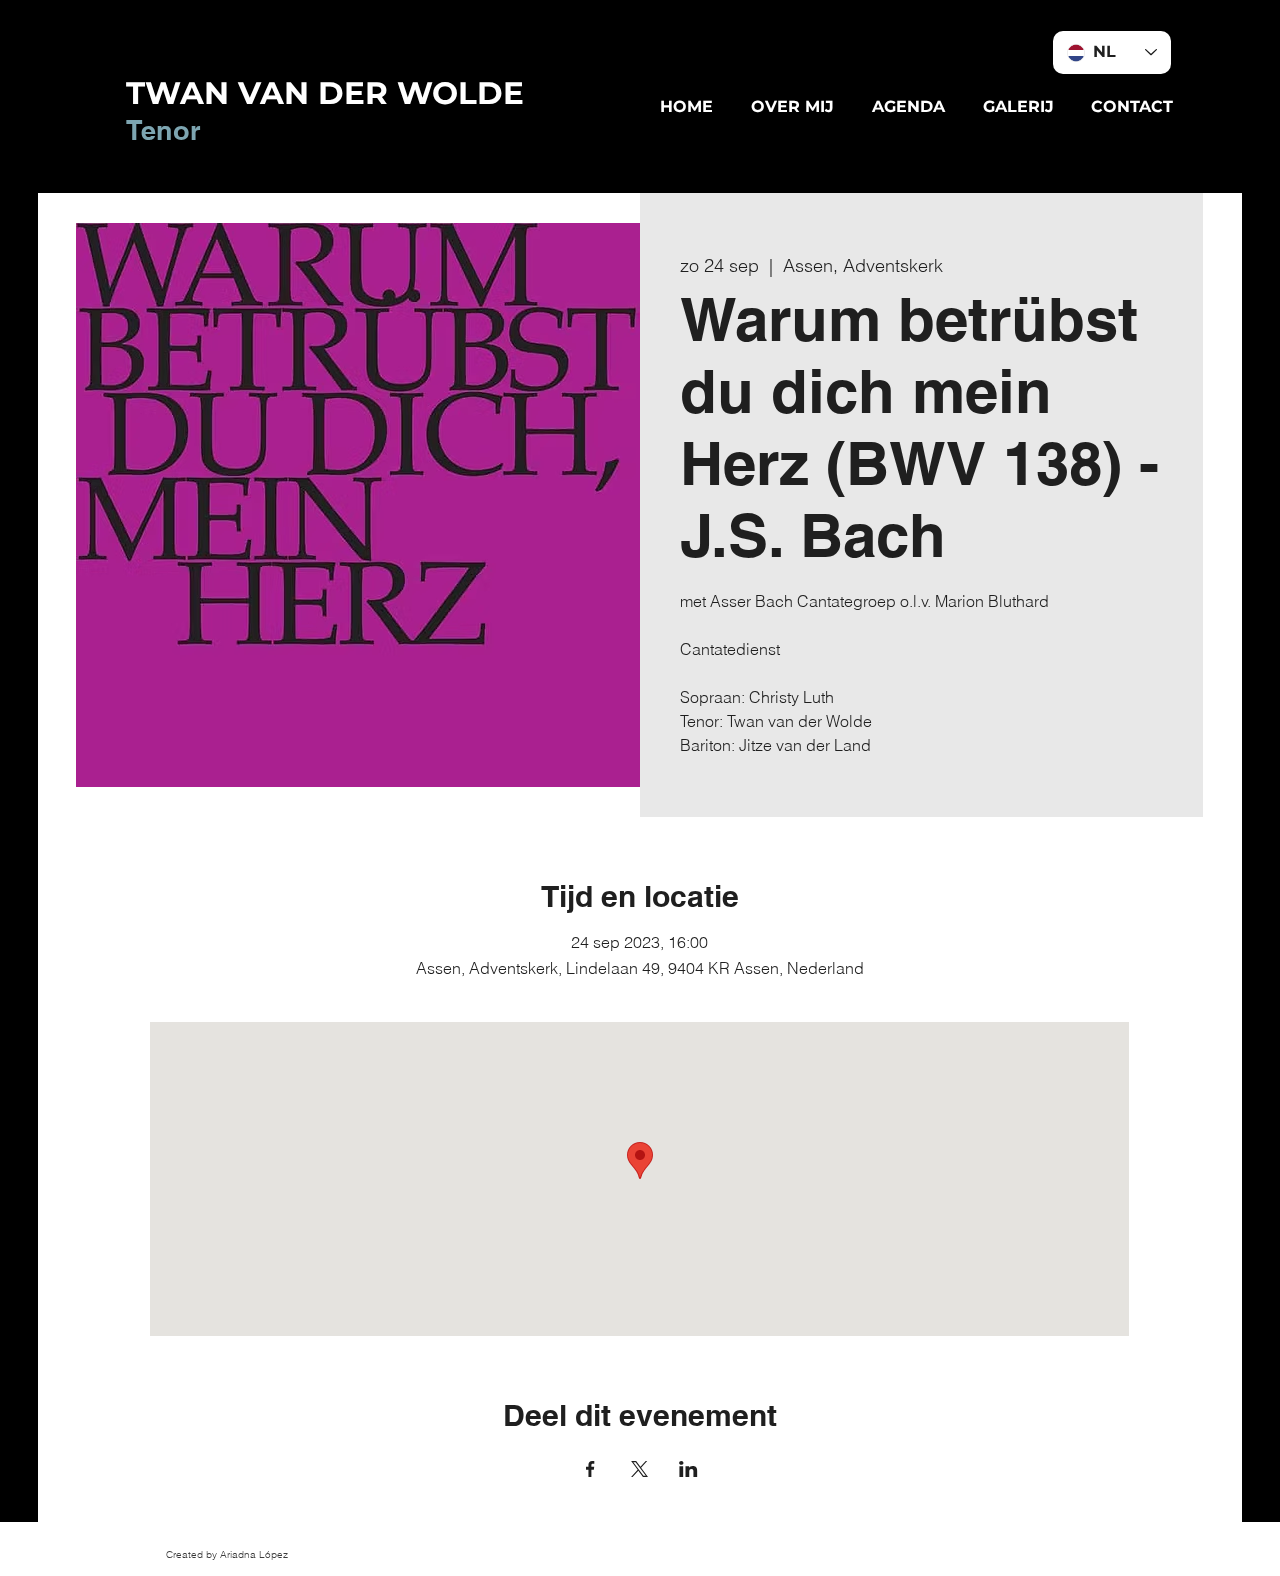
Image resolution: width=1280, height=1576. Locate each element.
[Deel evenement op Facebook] (590, 1469)
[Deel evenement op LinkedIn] (688, 1469)
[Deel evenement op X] (639, 1469)
